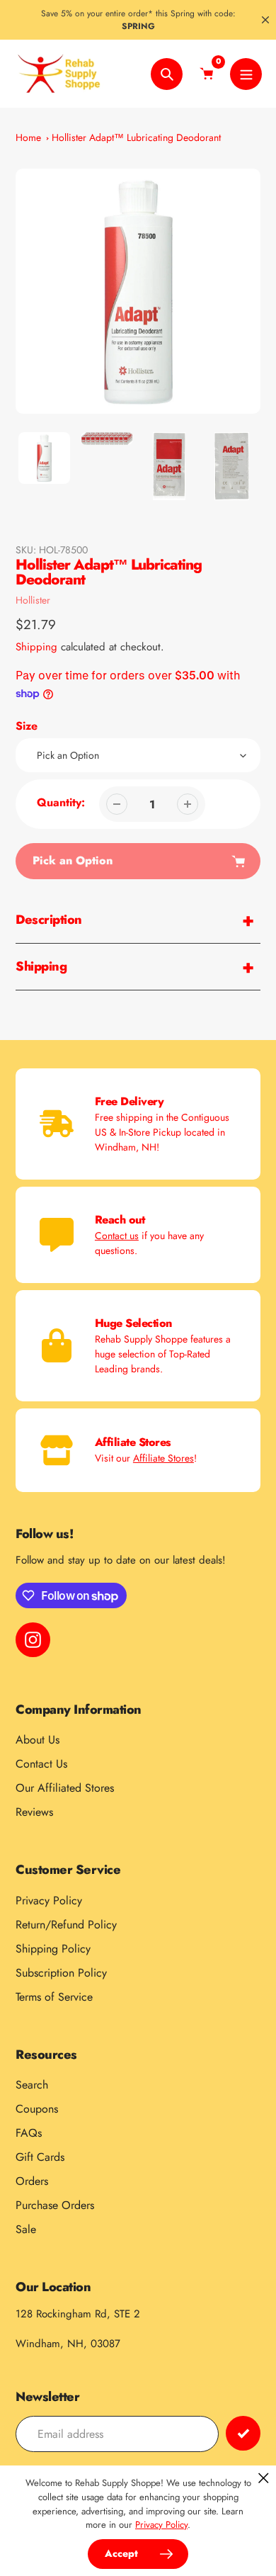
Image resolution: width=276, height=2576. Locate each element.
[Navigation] (246, 74)
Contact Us (41, 1764)
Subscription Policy (61, 1973)
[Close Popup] (264, 2478)
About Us (38, 1740)
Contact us (117, 1236)
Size (27, 726)
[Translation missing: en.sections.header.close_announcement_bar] (265, 20)
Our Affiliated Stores (65, 1788)
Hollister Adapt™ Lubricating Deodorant (136, 137)
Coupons (37, 2109)
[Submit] (243, 2433)
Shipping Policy (53, 1949)
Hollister (33, 600)
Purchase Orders (55, 2205)
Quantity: (61, 802)
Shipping (36, 647)
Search (32, 2085)
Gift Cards (40, 2157)
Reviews (34, 1812)
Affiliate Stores (163, 1458)
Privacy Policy (49, 1900)
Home (28, 137)
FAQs (29, 2133)
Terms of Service (54, 1997)
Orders (32, 2181)
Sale (26, 2229)
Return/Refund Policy (66, 1925)
